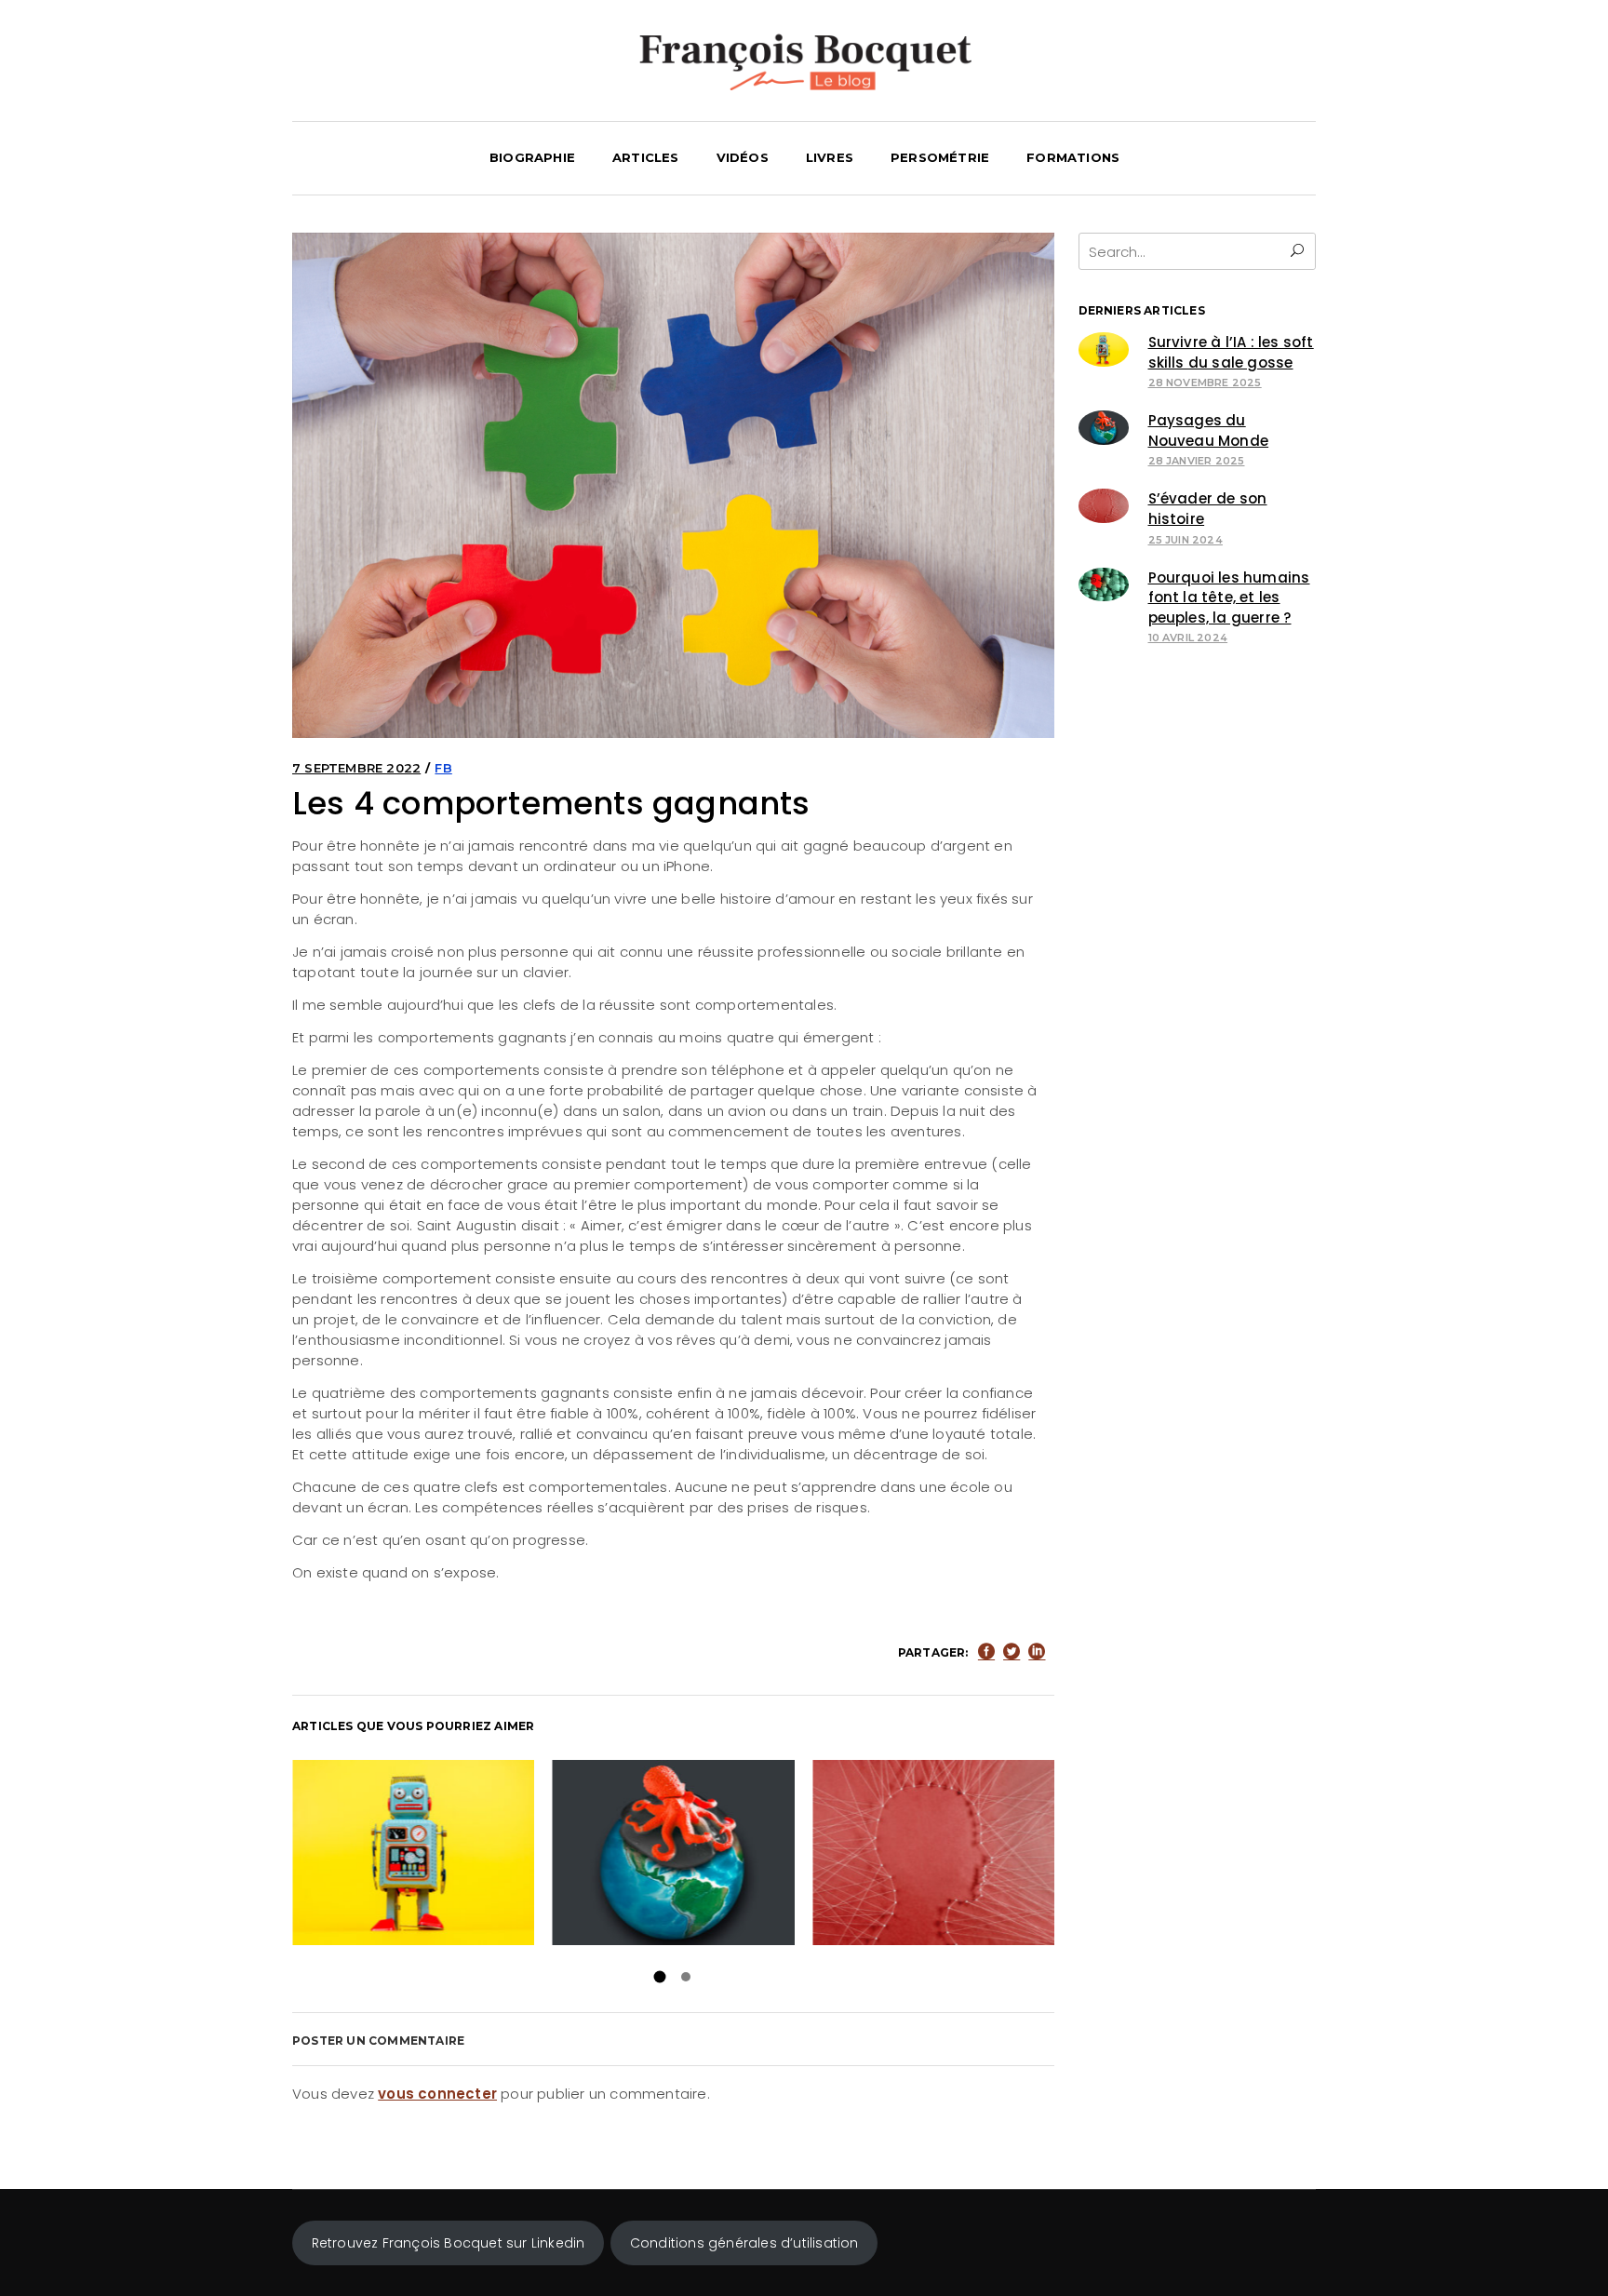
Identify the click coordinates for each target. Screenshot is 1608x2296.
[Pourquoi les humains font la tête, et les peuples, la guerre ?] (1104, 585)
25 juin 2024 (1186, 540)
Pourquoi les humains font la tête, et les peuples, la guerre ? (1229, 597)
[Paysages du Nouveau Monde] (1104, 428)
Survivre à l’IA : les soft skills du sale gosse (413, 1852)
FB (443, 768)
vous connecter (437, 2094)
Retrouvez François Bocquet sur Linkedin (449, 2243)
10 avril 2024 (1188, 638)
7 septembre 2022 (356, 768)
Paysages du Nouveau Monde (673, 1852)
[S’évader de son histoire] (1104, 506)
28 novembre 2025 (1205, 383)
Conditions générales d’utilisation (744, 2243)
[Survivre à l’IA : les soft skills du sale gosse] (1104, 349)
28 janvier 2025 (1197, 461)
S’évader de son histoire (933, 1852)
